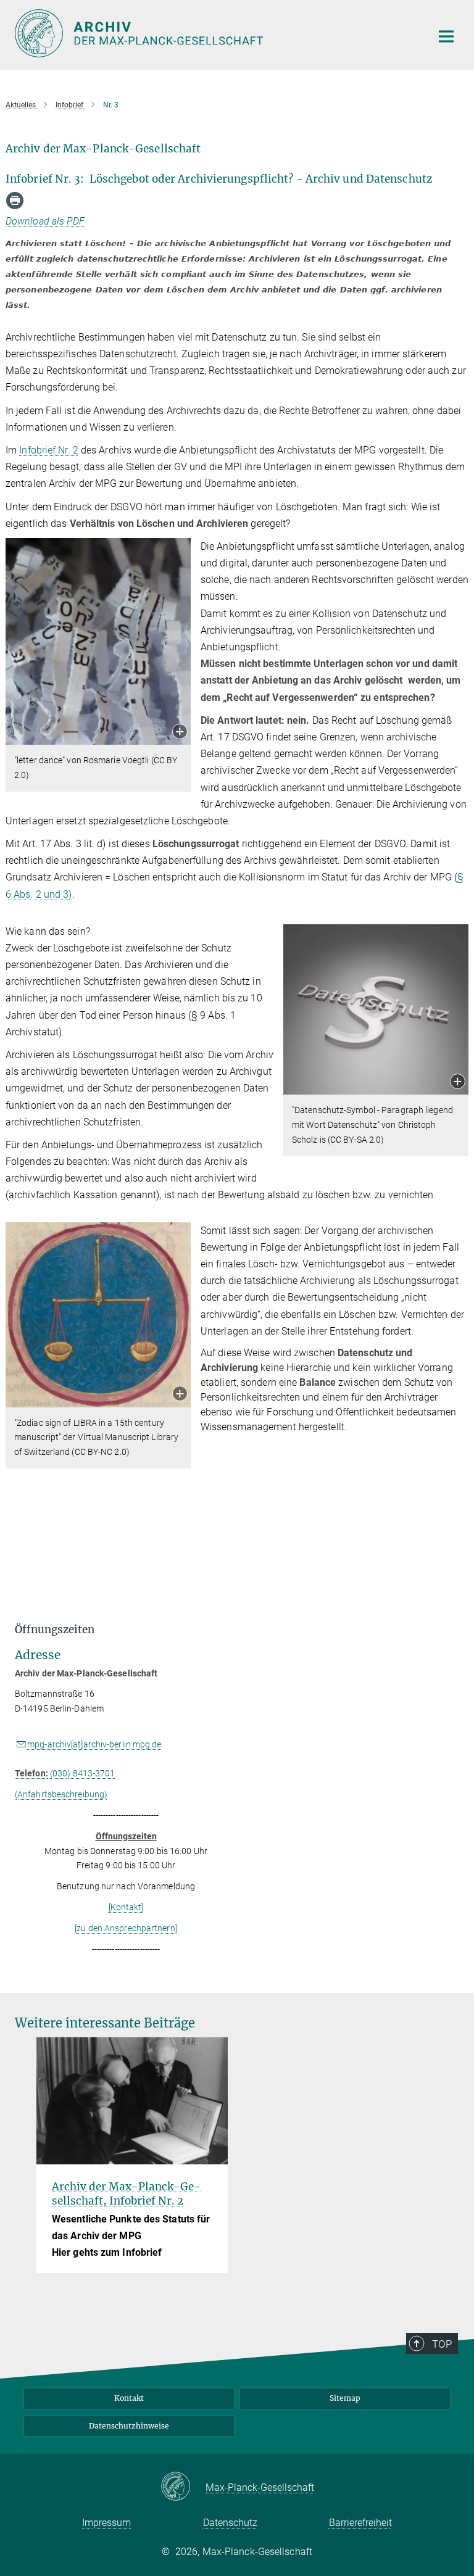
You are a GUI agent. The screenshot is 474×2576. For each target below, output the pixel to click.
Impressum (106, 2523)
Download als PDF (45, 221)
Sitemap (345, 2398)
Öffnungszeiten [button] (55, 1630)
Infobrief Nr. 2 (49, 450)
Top (442, 2344)
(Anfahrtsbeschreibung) (61, 1794)
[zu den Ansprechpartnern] (126, 1928)
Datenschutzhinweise (129, 2426)
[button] (180, 733)
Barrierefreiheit (360, 2523)
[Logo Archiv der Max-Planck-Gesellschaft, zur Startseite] (215, 33)
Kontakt (129, 2398)
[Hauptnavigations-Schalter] (446, 36)
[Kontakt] (126, 1907)
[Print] (15, 201)
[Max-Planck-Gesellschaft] (183, 2487)
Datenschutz (230, 2523)
